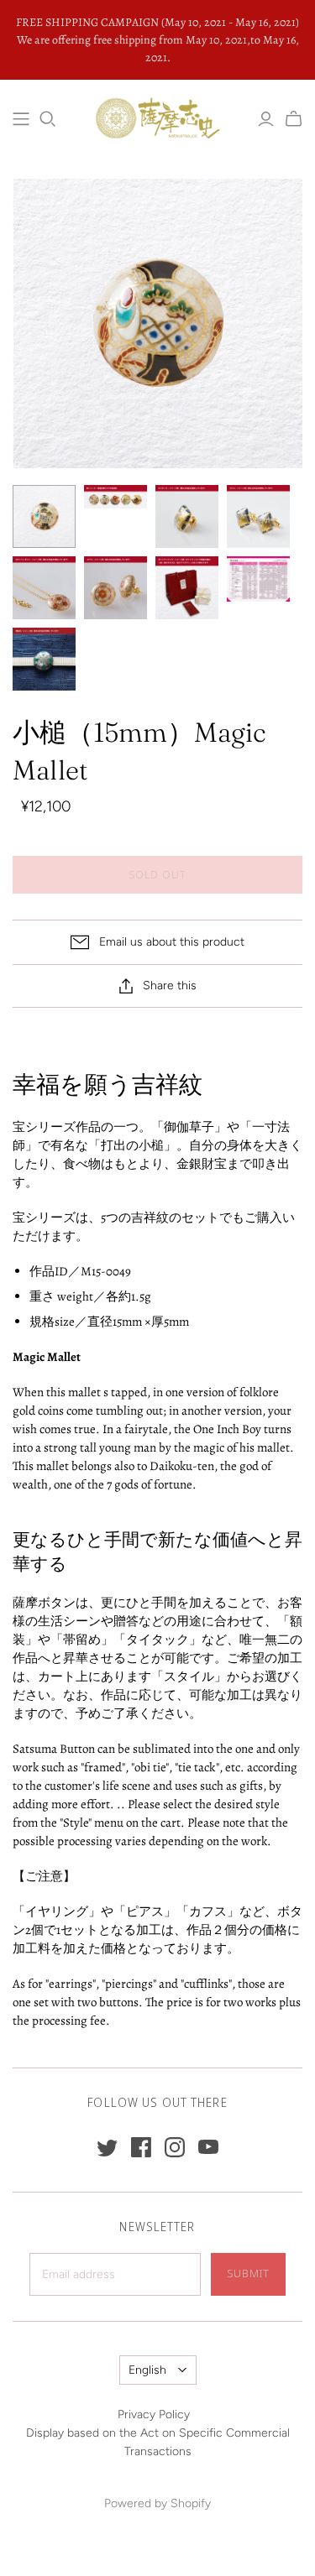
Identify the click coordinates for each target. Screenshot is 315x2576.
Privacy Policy (154, 2414)
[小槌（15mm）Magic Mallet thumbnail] (44, 516)
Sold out (157, 874)
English (147, 2370)
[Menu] (21, 119)
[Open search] (48, 119)
